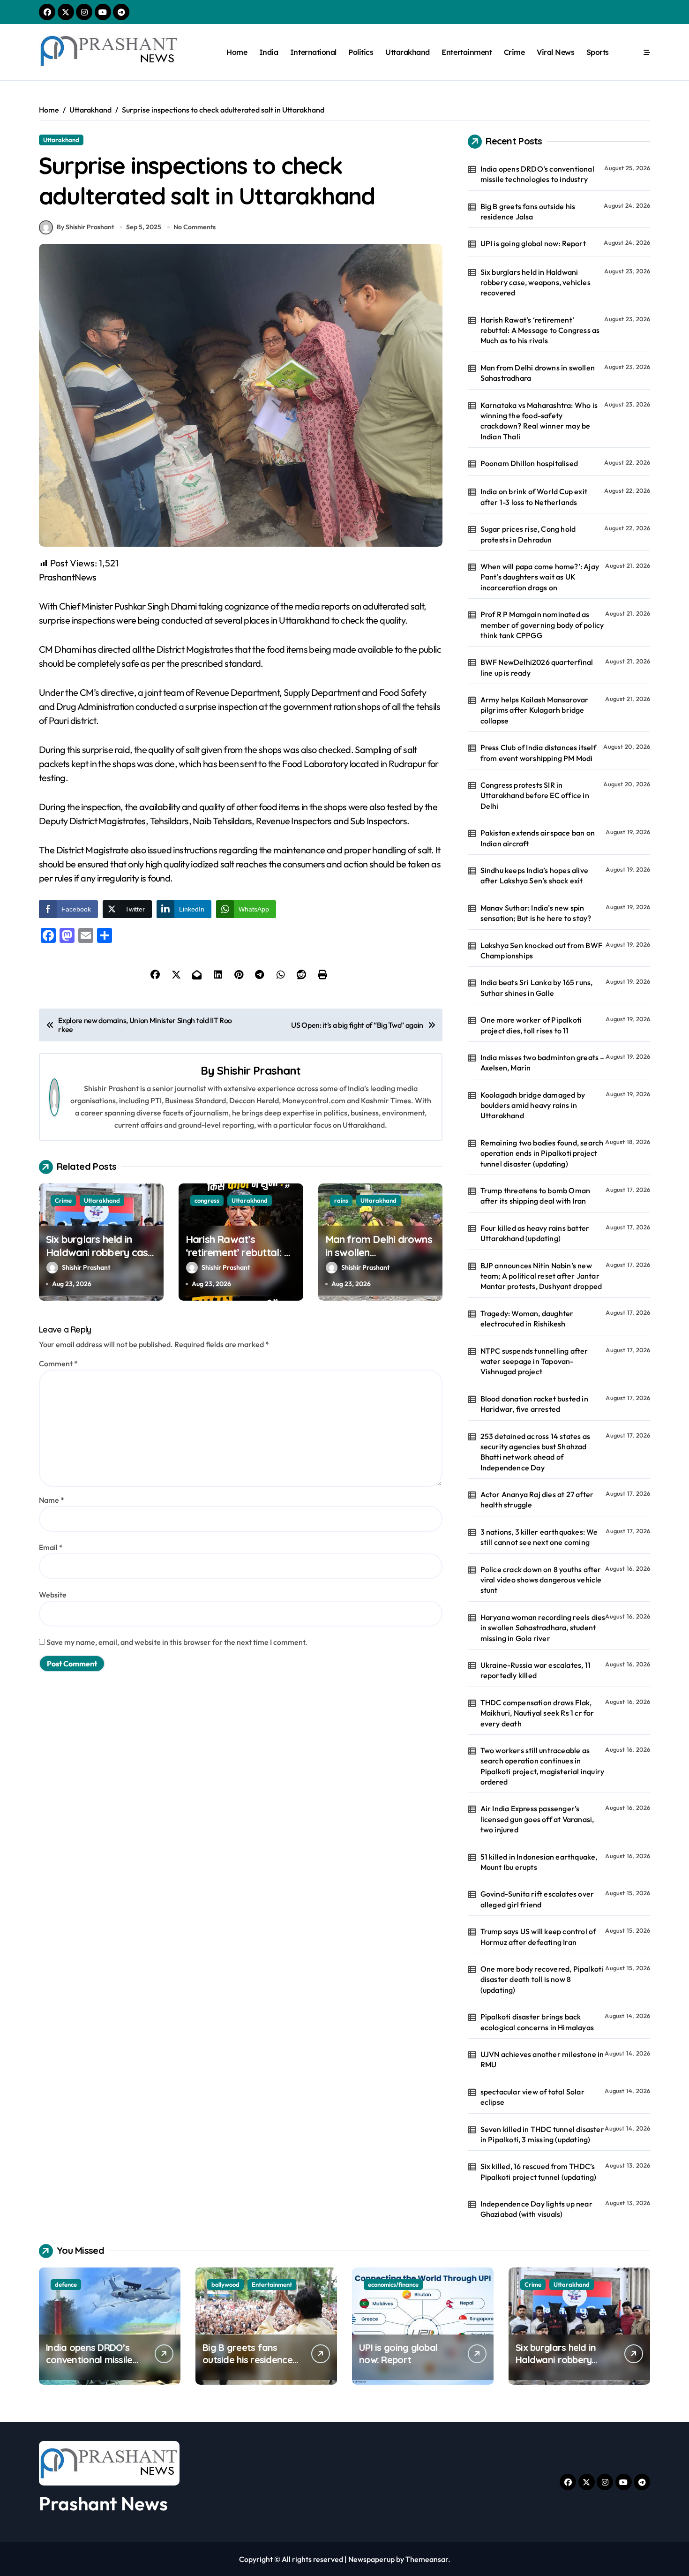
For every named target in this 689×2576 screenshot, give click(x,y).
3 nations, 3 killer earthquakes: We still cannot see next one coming (539, 1537)
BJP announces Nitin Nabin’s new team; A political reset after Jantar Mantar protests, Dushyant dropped (541, 1276)
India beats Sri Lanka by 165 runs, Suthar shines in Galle (537, 987)
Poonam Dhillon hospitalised (529, 463)
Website (53, 1595)
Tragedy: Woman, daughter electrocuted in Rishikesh (527, 1318)
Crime (514, 52)
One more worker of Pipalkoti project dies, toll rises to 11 (531, 1025)
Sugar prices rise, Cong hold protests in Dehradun (528, 534)
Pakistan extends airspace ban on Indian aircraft (538, 838)
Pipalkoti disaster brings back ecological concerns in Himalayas (537, 2022)
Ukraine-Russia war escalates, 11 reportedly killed (535, 1670)
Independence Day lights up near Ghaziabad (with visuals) (536, 2209)
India (269, 52)
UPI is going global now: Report (533, 243)
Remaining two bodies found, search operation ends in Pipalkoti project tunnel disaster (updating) (542, 1153)
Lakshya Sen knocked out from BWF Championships (541, 950)
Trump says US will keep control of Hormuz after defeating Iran (538, 1936)
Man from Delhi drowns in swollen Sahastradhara (538, 373)
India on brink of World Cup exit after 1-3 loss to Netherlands (534, 497)
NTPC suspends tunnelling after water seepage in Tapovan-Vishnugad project (534, 1361)
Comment (58, 1363)
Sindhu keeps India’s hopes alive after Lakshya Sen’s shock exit (534, 875)
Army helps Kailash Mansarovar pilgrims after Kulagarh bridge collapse (535, 710)
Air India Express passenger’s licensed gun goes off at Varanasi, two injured (537, 1819)
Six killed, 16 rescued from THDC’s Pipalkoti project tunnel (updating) (539, 2171)
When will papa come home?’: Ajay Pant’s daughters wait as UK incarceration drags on (540, 577)
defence (66, 2284)
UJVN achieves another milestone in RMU (542, 2059)
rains (341, 1200)
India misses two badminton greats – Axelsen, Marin (543, 1062)
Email (51, 1547)
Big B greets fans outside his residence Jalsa (528, 211)
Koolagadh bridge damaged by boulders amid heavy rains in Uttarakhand (533, 1105)
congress (207, 1200)
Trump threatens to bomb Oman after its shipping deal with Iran (535, 1196)
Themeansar (427, 2559)
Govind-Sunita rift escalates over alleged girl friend (537, 1899)
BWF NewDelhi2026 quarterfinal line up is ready (537, 667)
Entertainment (467, 52)
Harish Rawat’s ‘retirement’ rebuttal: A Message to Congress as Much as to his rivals (238, 1259)
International (313, 52)
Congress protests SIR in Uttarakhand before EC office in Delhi (535, 795)
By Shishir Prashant (85, 227)
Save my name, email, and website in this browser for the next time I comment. (177, 1642)
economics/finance (393, 2284)
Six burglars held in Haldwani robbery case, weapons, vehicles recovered (101, 1259)
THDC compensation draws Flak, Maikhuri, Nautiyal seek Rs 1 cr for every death (537, 1713)
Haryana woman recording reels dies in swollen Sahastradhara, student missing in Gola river (543, 1628)
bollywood (225, 2284)
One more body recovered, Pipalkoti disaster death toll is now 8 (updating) (542, 1979)
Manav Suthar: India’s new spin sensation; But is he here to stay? (536, 913)
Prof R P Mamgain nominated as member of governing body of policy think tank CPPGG (542, 625)
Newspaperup (371, 2559)
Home (237, 52)
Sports (598, 52)
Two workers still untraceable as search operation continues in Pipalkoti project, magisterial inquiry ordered (543, 1766)
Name (52, 1500)
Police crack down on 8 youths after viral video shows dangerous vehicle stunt (541, 1580)
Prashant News (103, 2503)
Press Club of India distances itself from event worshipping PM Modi (538, 753)
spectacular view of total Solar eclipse (532, 2097)
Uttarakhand (408, 52)
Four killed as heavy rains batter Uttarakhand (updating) (535, 1233)
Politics (361, 52)
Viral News (555, 52)
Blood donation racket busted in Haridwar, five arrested (534, 1404)
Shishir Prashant (259, 1070)
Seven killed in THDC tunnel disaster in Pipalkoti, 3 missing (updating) (542, 2134)
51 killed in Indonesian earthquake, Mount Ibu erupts (539, 1862)
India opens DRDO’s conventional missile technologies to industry (537, 174)
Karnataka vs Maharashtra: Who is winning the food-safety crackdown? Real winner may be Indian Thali (539, 421)
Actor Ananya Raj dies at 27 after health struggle (537, 1499)
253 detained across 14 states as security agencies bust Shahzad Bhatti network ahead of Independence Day (535, 1452)
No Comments (195, 227)
